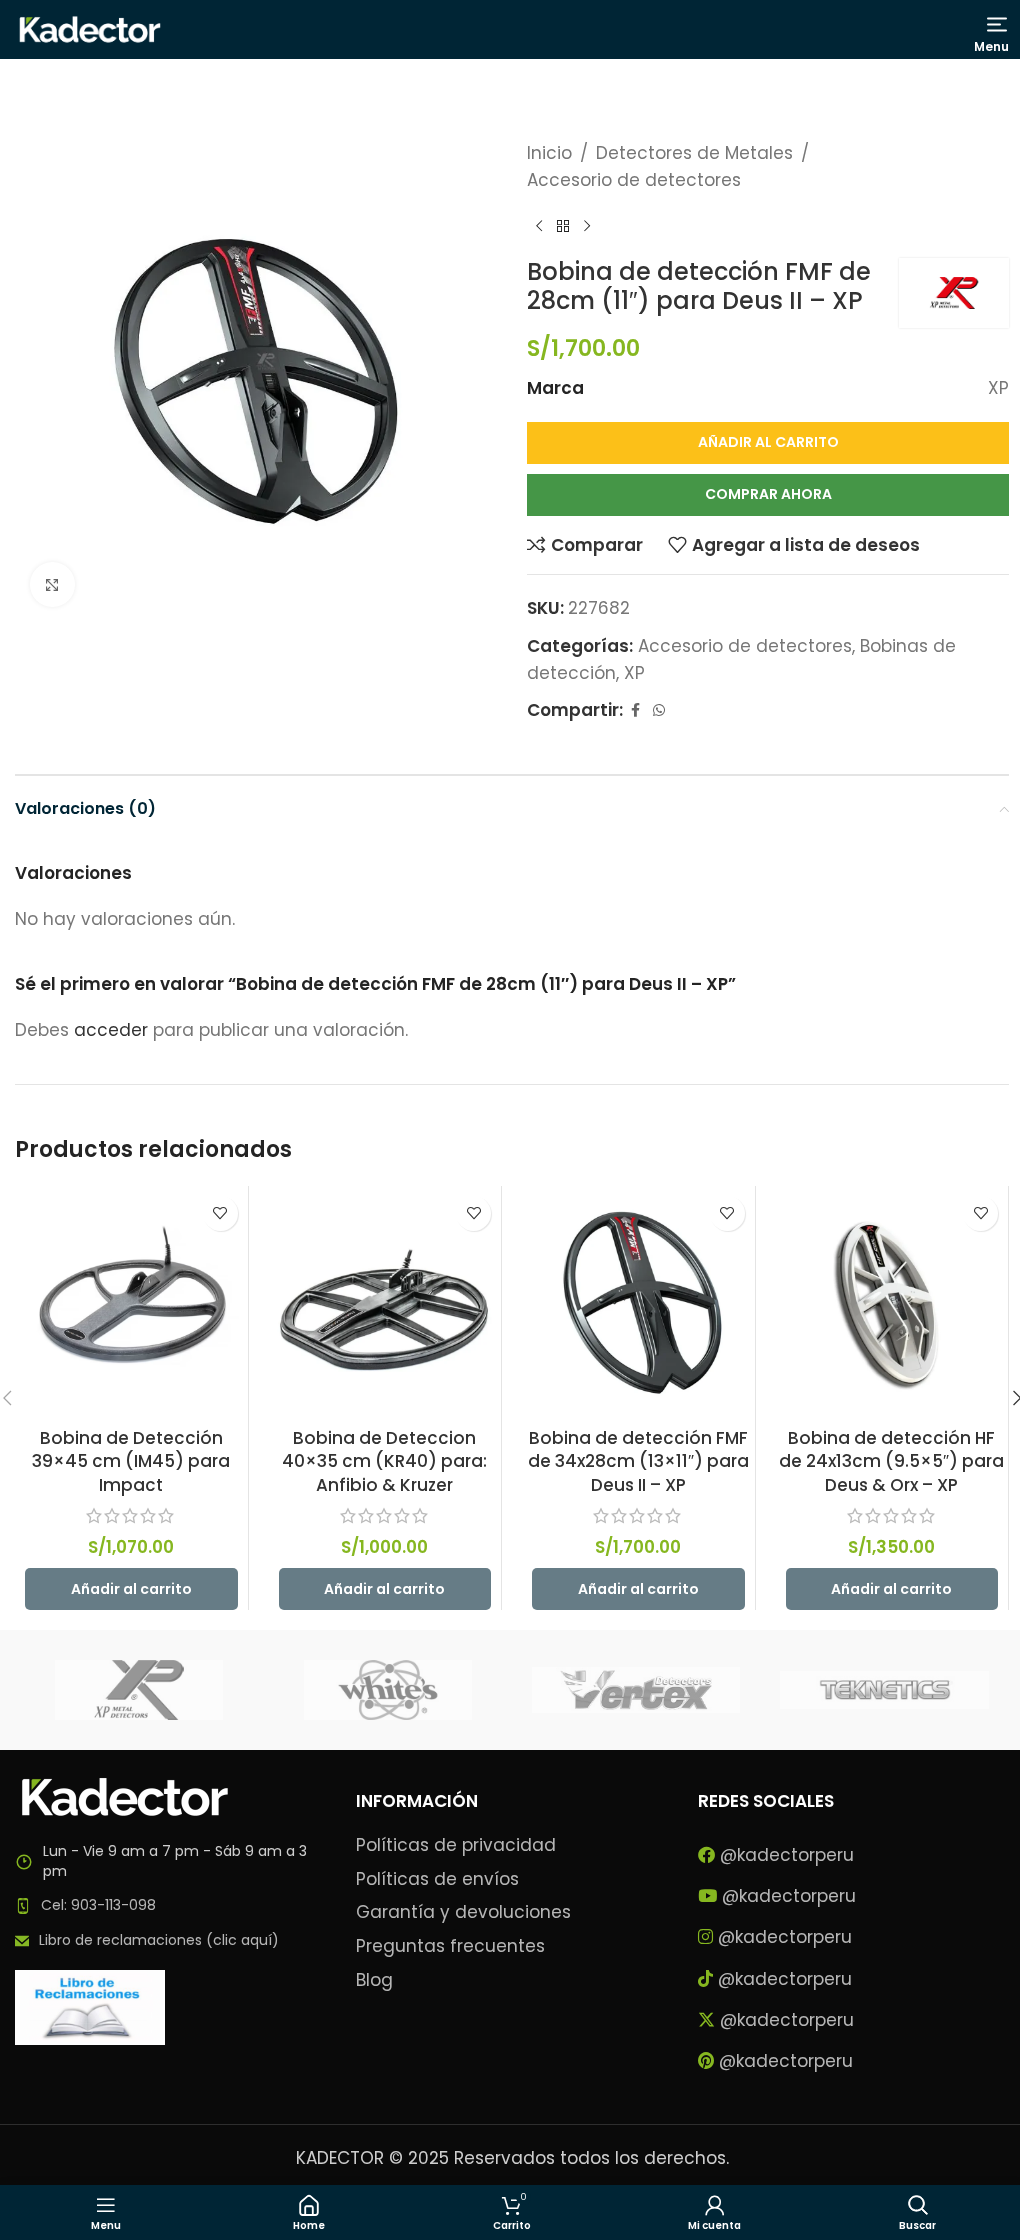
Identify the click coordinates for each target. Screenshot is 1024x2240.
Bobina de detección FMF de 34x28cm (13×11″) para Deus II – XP (638, 1462)
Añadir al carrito (768, 442)
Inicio (549, 153)
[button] (131, 1589)
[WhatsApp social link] (659, 710)
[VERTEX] (636, 1690)
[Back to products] (563, 226)
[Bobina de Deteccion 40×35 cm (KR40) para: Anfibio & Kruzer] (385, 1302)
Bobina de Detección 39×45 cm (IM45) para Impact (131, 1462)
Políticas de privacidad (456, 1845)
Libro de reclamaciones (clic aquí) (159, 1940)
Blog (374, 1980)
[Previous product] (539, 226)
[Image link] (125, 1796)
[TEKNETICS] (884, 1690)
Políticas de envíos (437, 1879)
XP (634, 673)
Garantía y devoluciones (463, 1912)
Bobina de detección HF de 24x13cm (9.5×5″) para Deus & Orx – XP (891, 1462)
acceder (111, 1030)
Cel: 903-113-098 (98, 1905)
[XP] (139, 1690)
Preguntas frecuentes (450, 1946)
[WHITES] (388, 1690)
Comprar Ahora (768, 494)
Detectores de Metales (694, 153)
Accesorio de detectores (634, 180)
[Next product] (587, 226)
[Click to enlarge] (52, 584)
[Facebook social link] (635, 710)
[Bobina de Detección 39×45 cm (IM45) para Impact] (131, 1302)
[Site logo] (90, 28)
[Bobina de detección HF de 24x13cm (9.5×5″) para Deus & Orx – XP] (892, 1302)
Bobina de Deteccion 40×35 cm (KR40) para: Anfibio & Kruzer (384, 1462)
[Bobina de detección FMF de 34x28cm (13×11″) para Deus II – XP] (638, 1302)
